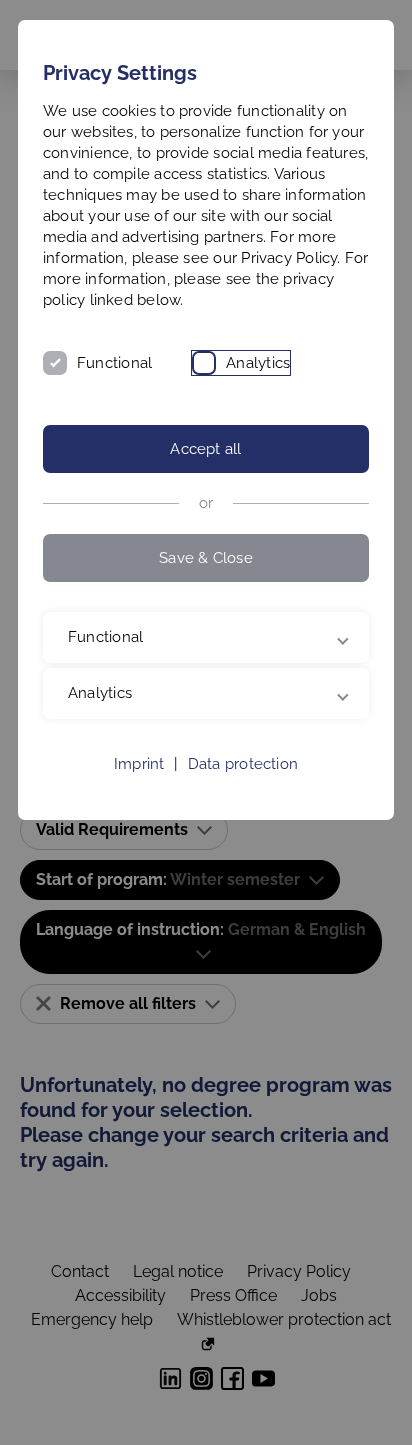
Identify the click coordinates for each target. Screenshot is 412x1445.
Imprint (139, 785)
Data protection (243, 785)
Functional (114, 363)
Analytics (258, 363)
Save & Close (206, 558)
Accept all (205, 449)
